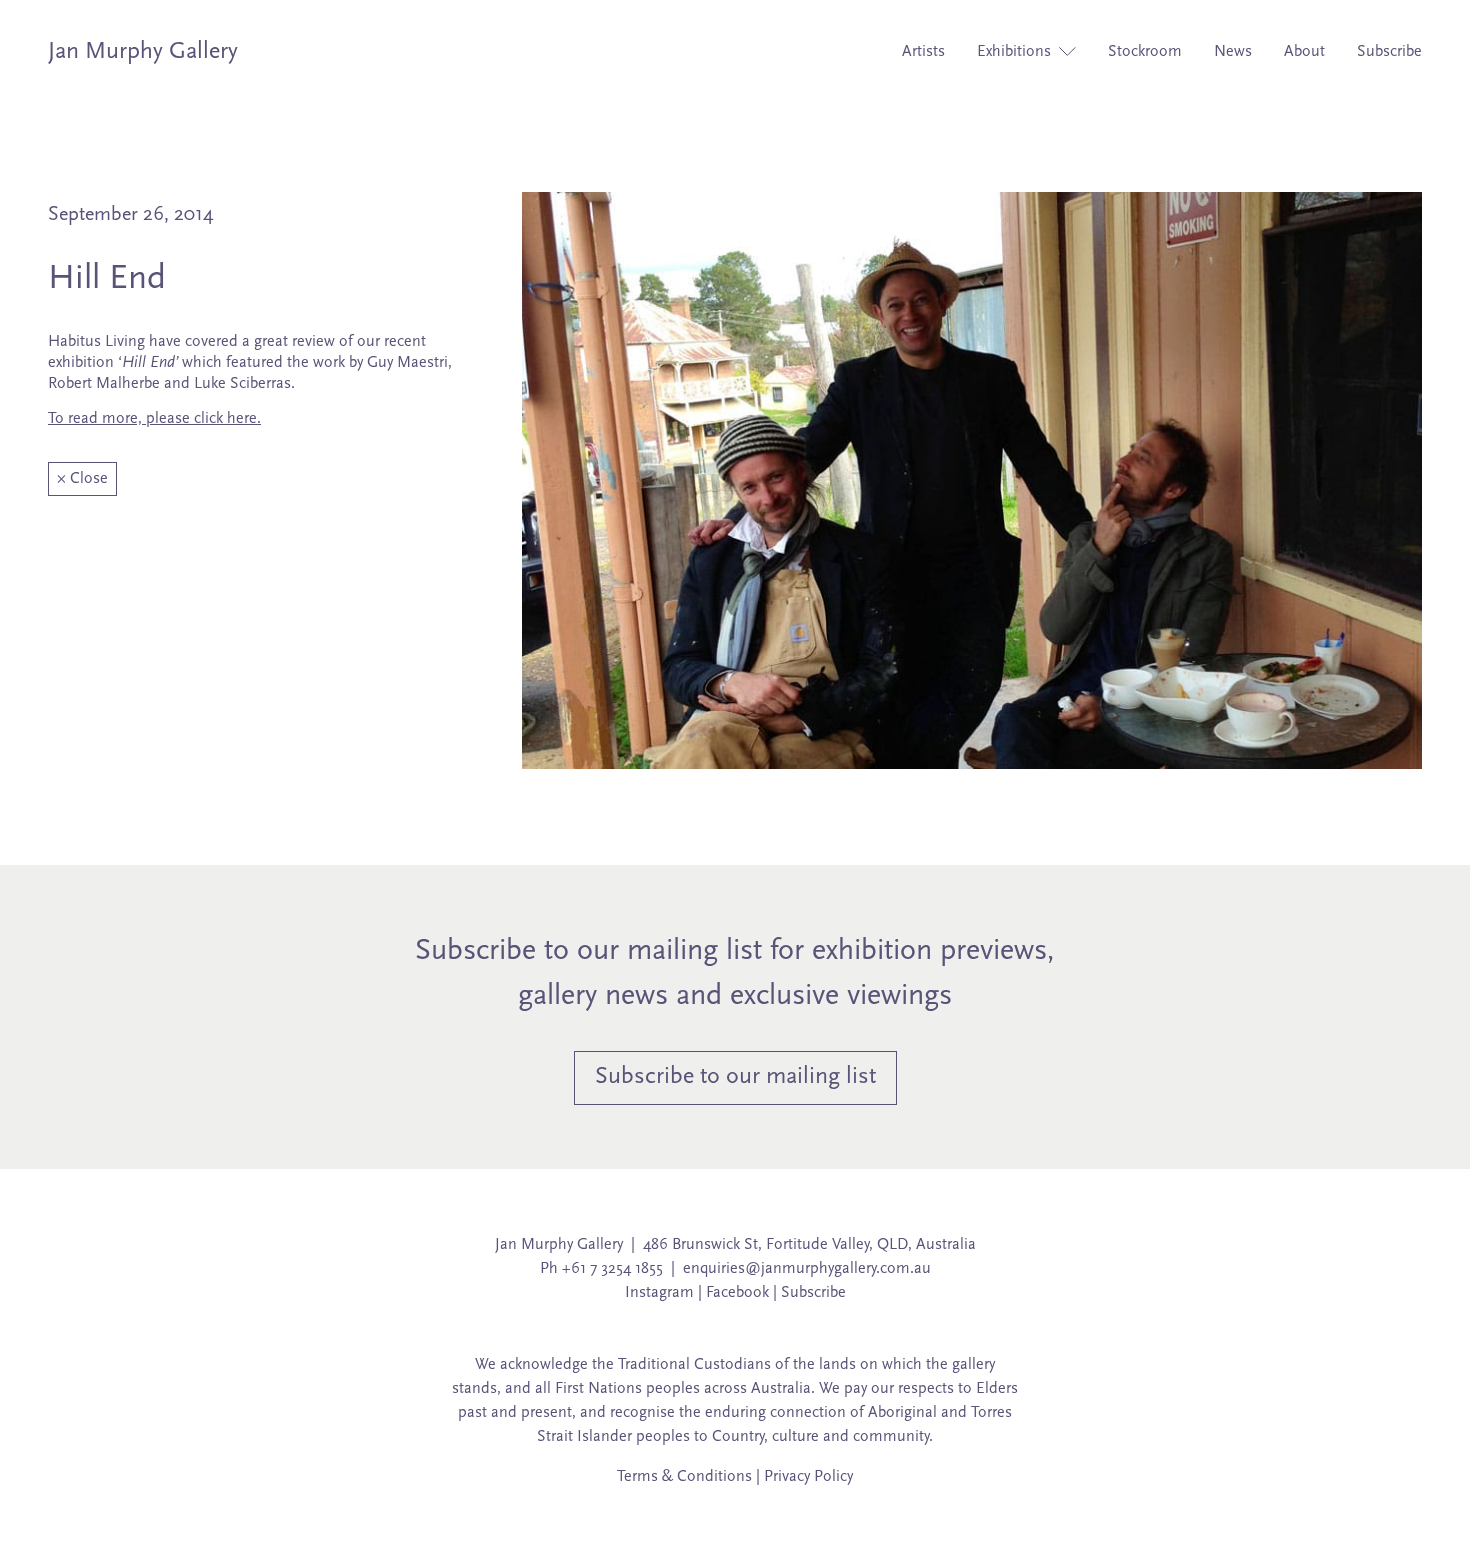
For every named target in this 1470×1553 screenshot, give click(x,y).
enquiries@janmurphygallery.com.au (807, 1269)
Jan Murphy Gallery (143, 52)
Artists (923, 52)
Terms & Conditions (684, 1477)
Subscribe (1389, 52)
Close (82, 479)
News (1233, 52)
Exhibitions (1016, 52)
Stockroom (1145, 52)
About (1304, 52)
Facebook (737, 1293)
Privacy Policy (808, 1477)
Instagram (659, 1293)
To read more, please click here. (154, 419)
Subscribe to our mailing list (735, 1077)
